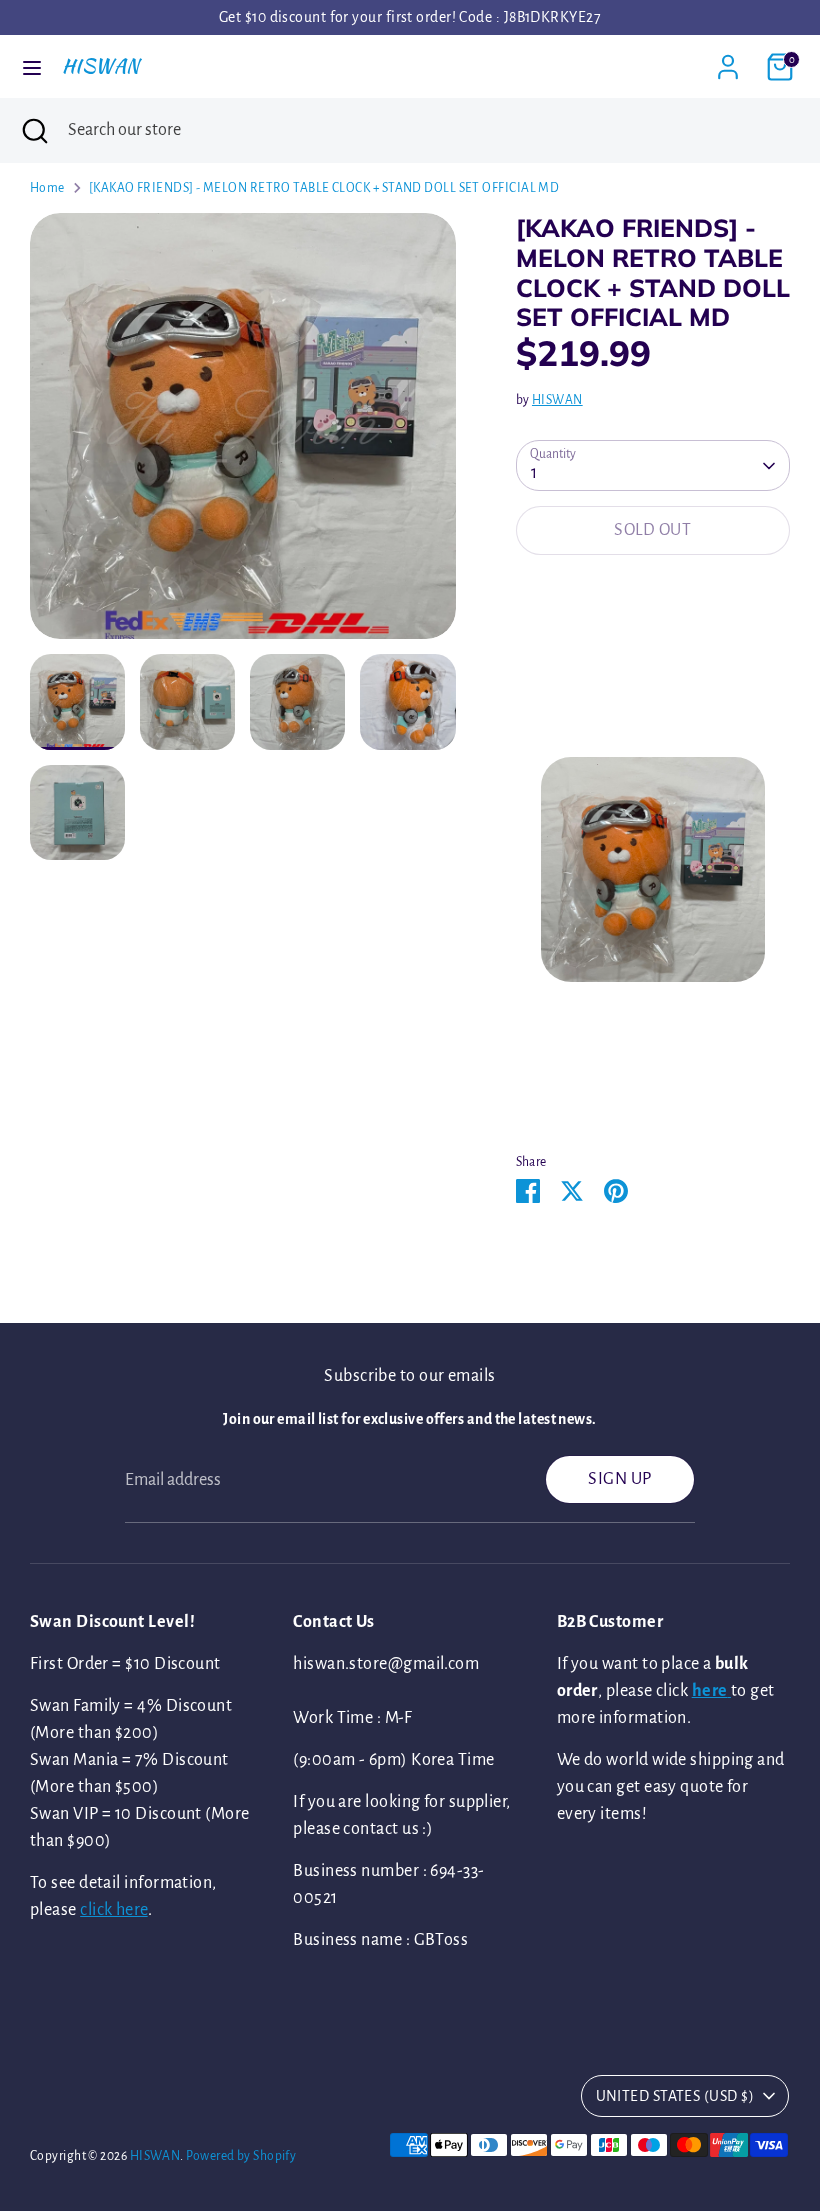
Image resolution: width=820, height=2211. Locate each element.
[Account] (728, 60)
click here (114, 1910)
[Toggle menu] (32, 66)
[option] (243, 433)
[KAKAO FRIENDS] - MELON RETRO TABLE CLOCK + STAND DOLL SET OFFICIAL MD (324, 188)
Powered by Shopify (241, 2156)
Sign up (619, 1479)
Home (47, 188)
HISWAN (101, 66)
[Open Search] (34, 130)
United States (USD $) (675, 2096)
